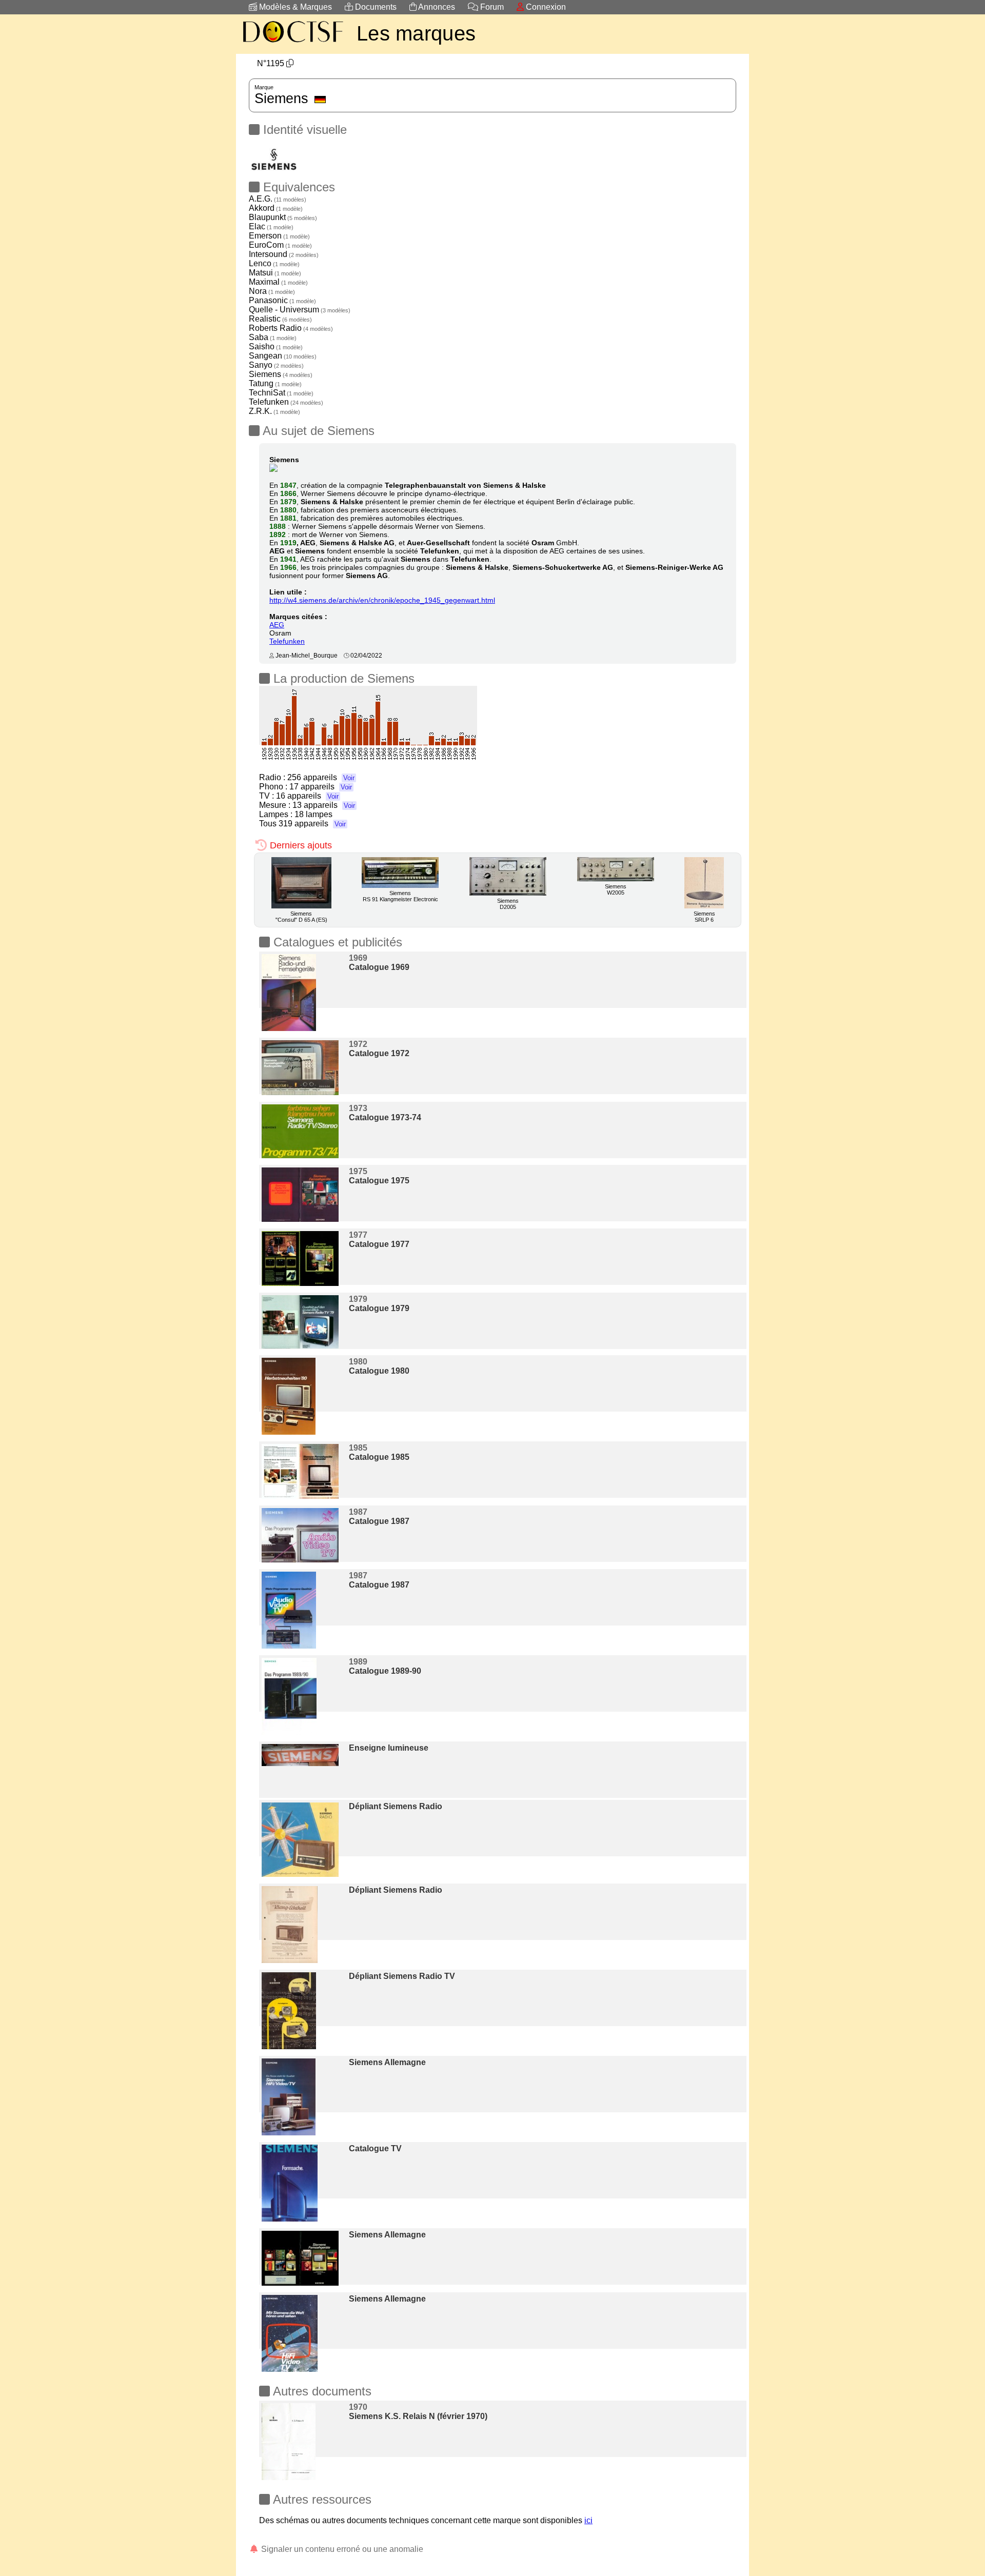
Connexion (545, 7)
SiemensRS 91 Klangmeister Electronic (400, 896)
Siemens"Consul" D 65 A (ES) (301, 917)
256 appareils (321, 777)
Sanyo (276, 365)
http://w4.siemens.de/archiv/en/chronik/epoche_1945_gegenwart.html (382, 600)
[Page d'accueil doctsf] (292, 44)
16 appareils (307, 796)
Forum (491, 7)
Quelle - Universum (300, 310)
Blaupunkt (283, 217)
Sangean (283, 356)
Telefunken (286, 402)
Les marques (416, 33)
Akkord (276, 208)
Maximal (278, 282)
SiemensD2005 (508, 904)
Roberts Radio (291, 328)
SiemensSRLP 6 (704, 917)
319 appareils (312, 824)
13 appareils (324, 805)
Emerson (279, 236)
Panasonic (282, 300)
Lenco (274, 263)
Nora (272, 291)
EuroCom (280, 245)
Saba (273, 337)
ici (588, 2520)
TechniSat (281, 393)
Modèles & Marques (294, 7)
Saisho (276, 346)
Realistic (280, 319)
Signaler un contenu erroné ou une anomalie (341, 2549)
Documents (375, 7)
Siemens (281, 374)
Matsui (275, 273)
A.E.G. (278, 199)
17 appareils (321, 787)
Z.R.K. (274, 411)
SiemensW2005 (616, 889)
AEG (277, 625)
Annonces (436, 7)
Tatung (275, 383)
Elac (271, 226)
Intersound (284, 254)
